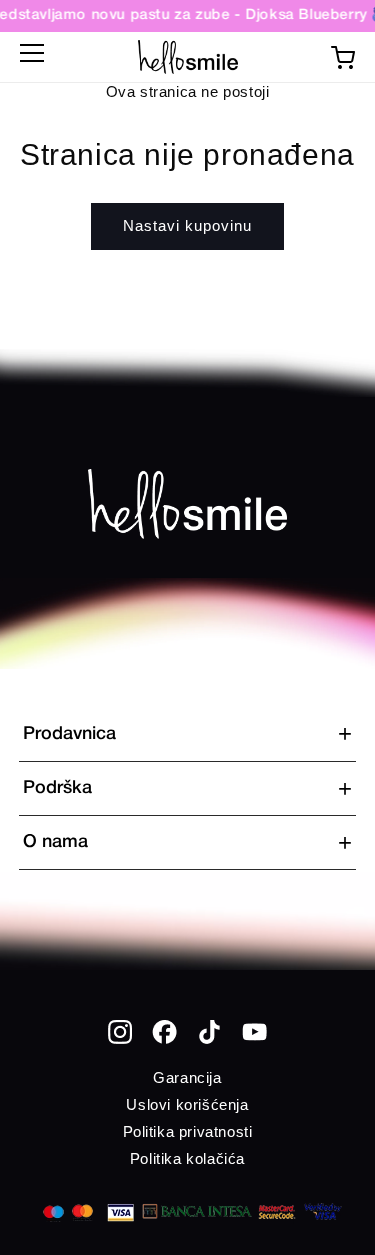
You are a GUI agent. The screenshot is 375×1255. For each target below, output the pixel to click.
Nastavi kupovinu (187, 225)
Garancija (187, 1077)
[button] (32, 57)
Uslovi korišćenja (187, 1104)
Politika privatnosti (188, 1131)
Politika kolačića (187, 1158)
